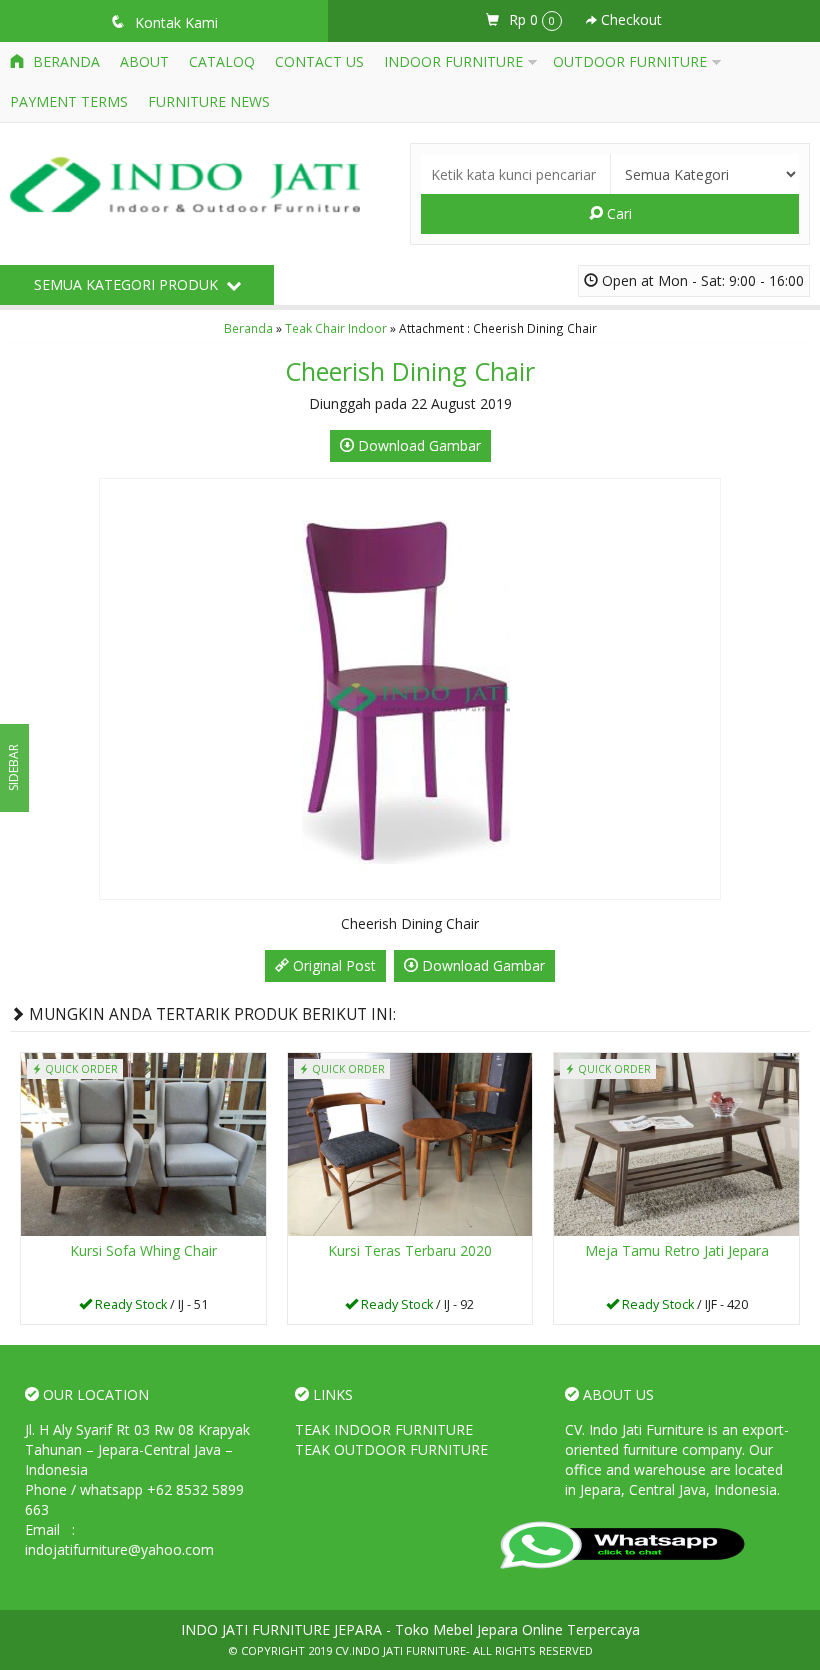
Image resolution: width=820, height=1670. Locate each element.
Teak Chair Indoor (336, 328)
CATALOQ (222, 61)
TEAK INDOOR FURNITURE (384, 1429)
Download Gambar (417, 445)
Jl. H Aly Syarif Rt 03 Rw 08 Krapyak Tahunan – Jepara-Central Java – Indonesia (137, 1449)
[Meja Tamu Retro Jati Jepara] (676, 1143)
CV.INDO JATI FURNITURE (400, 1650)
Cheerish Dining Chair (410, 371)
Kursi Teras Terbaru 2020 (410, 1250)
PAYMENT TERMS (69, 101)
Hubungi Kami (150, 1307)
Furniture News (209, 101)
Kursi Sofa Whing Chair (143, 1250)
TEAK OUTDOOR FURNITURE (391, 1449)
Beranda (64, 61)
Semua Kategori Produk (128, 284)
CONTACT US (319, 61)
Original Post (332, 965)
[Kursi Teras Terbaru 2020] (410, 1143)
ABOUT (144, 61)
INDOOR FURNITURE (453, 61)
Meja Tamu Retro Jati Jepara (677, 1250)
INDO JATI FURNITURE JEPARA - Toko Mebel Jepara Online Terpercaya (410, 1629)
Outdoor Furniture (630, 61)
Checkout (629, 19)
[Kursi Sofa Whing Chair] (143, 1143)
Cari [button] (617, 213)
